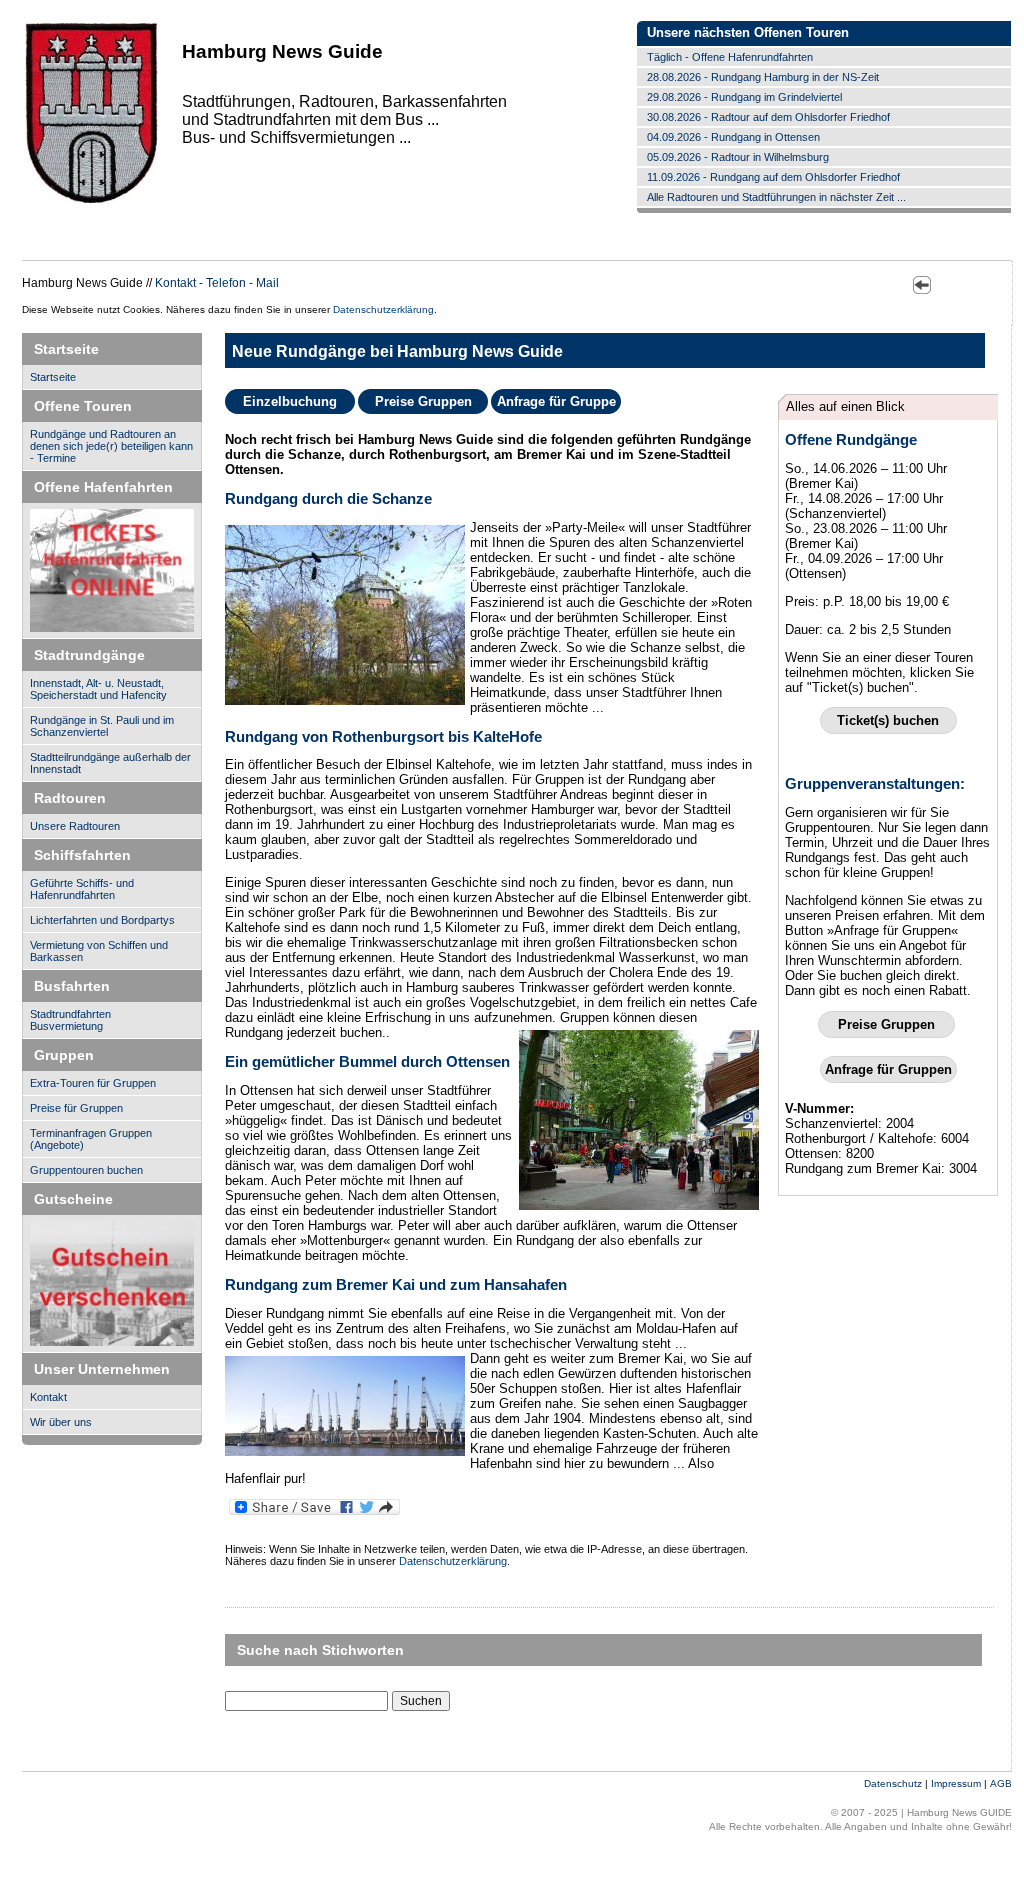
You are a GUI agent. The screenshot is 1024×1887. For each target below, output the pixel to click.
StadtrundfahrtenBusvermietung (70, 1020)
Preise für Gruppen (76, 1108)
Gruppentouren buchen (86, 1170)
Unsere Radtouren (75, 826)
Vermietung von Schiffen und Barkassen (99, 951)
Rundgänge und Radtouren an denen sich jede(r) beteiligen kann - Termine (111, 446)
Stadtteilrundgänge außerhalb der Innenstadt (110, 763)
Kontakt (48, 1397)
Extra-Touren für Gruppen (93, 1083)
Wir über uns (61, 1422)
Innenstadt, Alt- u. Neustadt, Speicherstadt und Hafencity (98, 689)
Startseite (53, 377)
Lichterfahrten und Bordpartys (102, 920)
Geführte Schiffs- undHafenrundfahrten (82, 889)
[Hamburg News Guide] (91, 201)
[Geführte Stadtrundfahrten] (112, 1284)
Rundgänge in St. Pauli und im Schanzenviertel (102, 726)
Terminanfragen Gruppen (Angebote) (91, 1139)
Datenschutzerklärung (383, 309)
